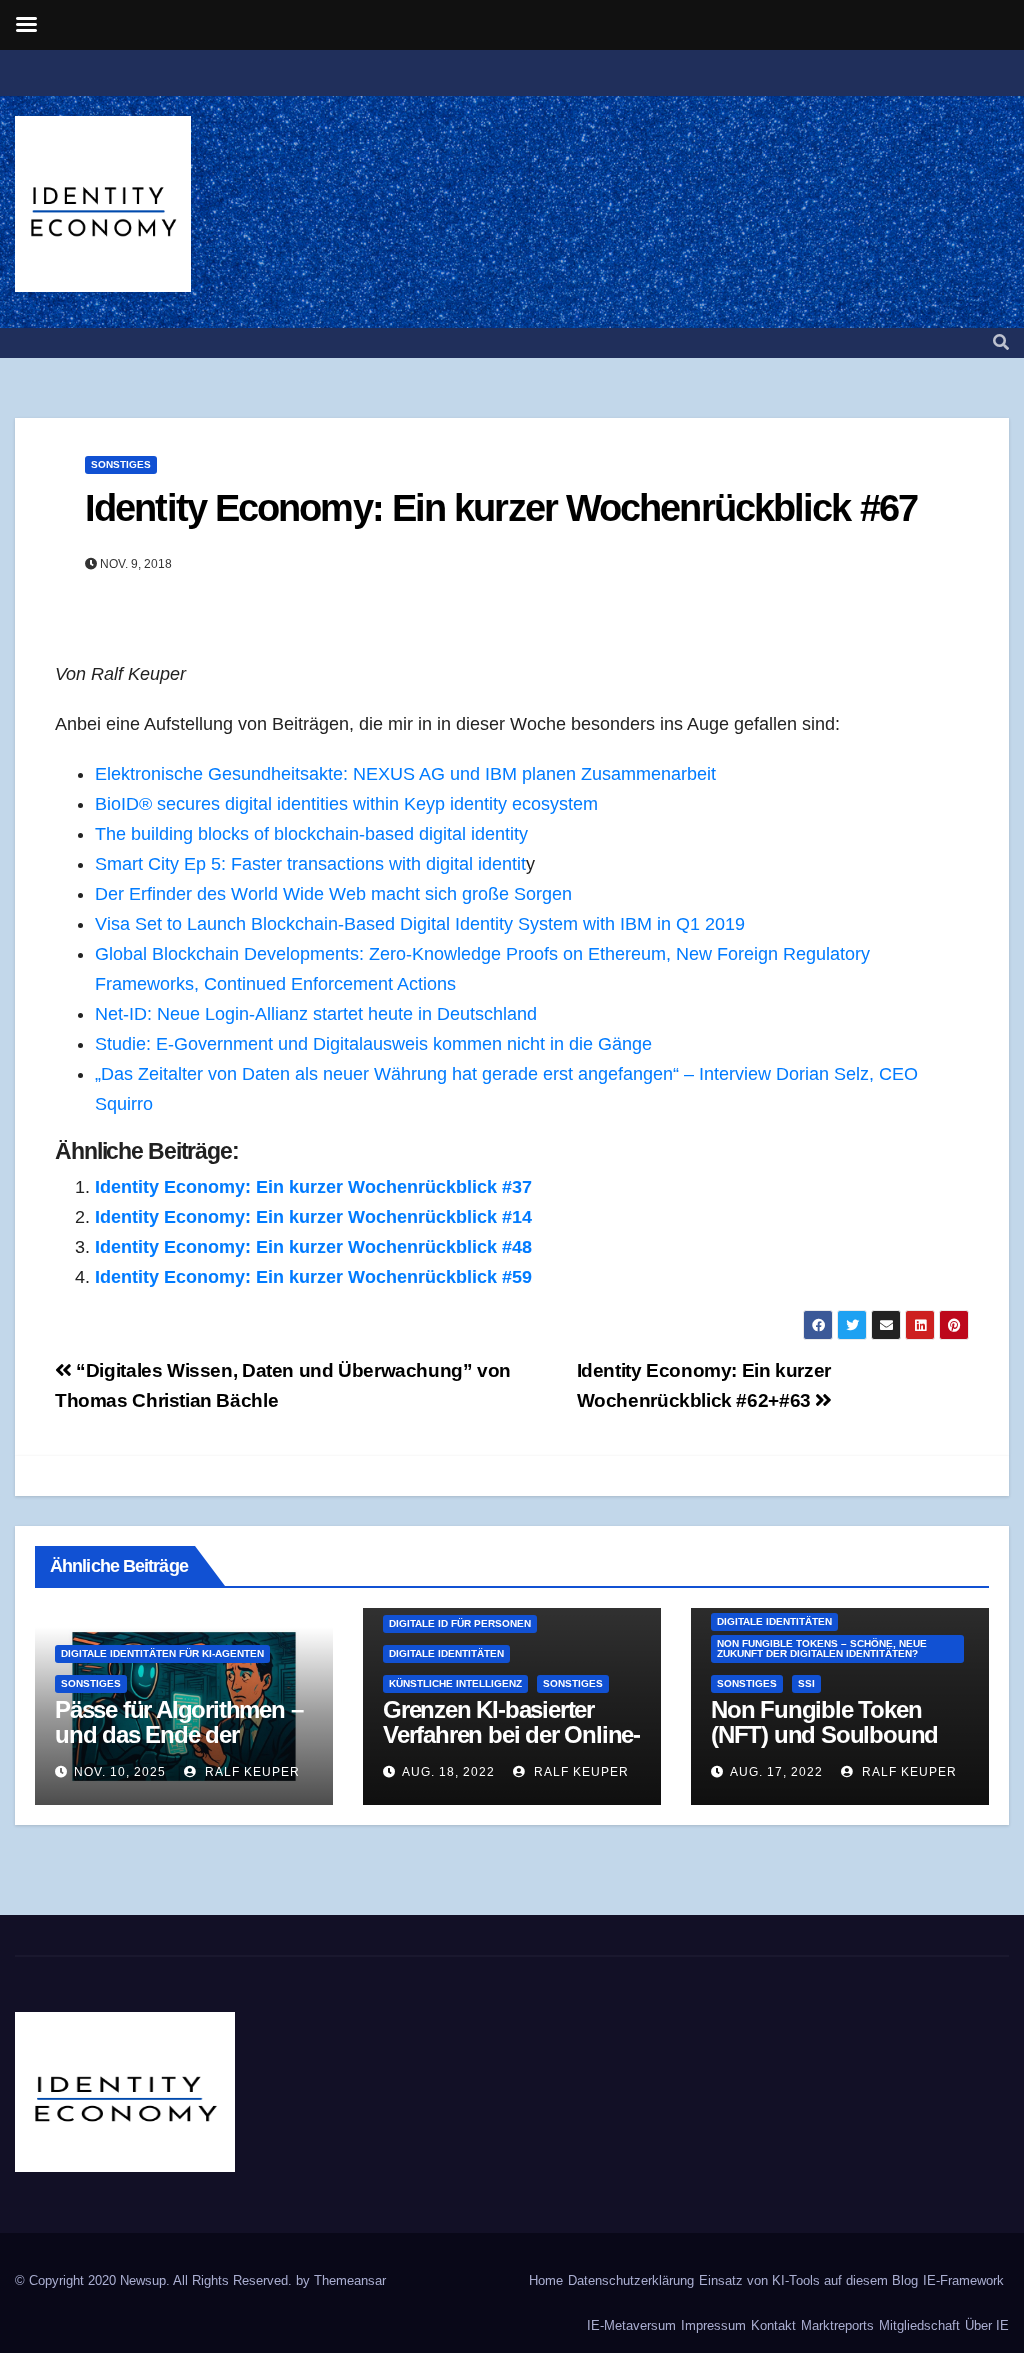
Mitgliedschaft (919, 2325)
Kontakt (773, 2325)
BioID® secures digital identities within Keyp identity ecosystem (346, 804)
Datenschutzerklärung (631, 2280)
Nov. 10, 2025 (120, 1772)
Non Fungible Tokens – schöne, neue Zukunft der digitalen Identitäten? (822, 1648)
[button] (1001, 342)
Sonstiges (121, 464)
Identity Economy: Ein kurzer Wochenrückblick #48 (313, 1247)
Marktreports (837, 2325)
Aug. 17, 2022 (776, 1772)
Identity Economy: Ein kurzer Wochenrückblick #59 (313, 1277)
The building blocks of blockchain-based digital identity (311, 834)
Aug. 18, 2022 (448, 1772)
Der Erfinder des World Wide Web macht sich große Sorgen (333, 894)
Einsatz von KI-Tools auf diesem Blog (808, 2280)
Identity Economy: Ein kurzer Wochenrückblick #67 (501, 508)
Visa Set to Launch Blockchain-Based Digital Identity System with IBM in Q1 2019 (420, 924)
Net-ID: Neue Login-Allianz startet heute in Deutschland (316, 1014)
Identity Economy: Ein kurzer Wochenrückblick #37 (313, 1187)
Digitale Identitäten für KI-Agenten (162, 1653)
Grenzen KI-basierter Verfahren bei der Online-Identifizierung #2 (511, 1734)
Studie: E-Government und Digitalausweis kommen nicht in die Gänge (373, 1044)
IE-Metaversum (631, 2325)
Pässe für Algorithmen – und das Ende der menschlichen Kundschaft (178, 1747)
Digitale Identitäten (446, 1653)
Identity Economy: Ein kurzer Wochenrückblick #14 (313, 1217)
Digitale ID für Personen (460, 1623)
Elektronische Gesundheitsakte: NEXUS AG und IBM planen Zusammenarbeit (405, 774)
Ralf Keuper (250, 1772)
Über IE (987, 2325)
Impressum (713, 2325)
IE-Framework (963, 2280)
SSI (806, 1683)
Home (546, 2280)
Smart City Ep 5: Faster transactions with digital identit (310, 864)
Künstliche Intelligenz (455, 1683)
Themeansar (350, 2280)
